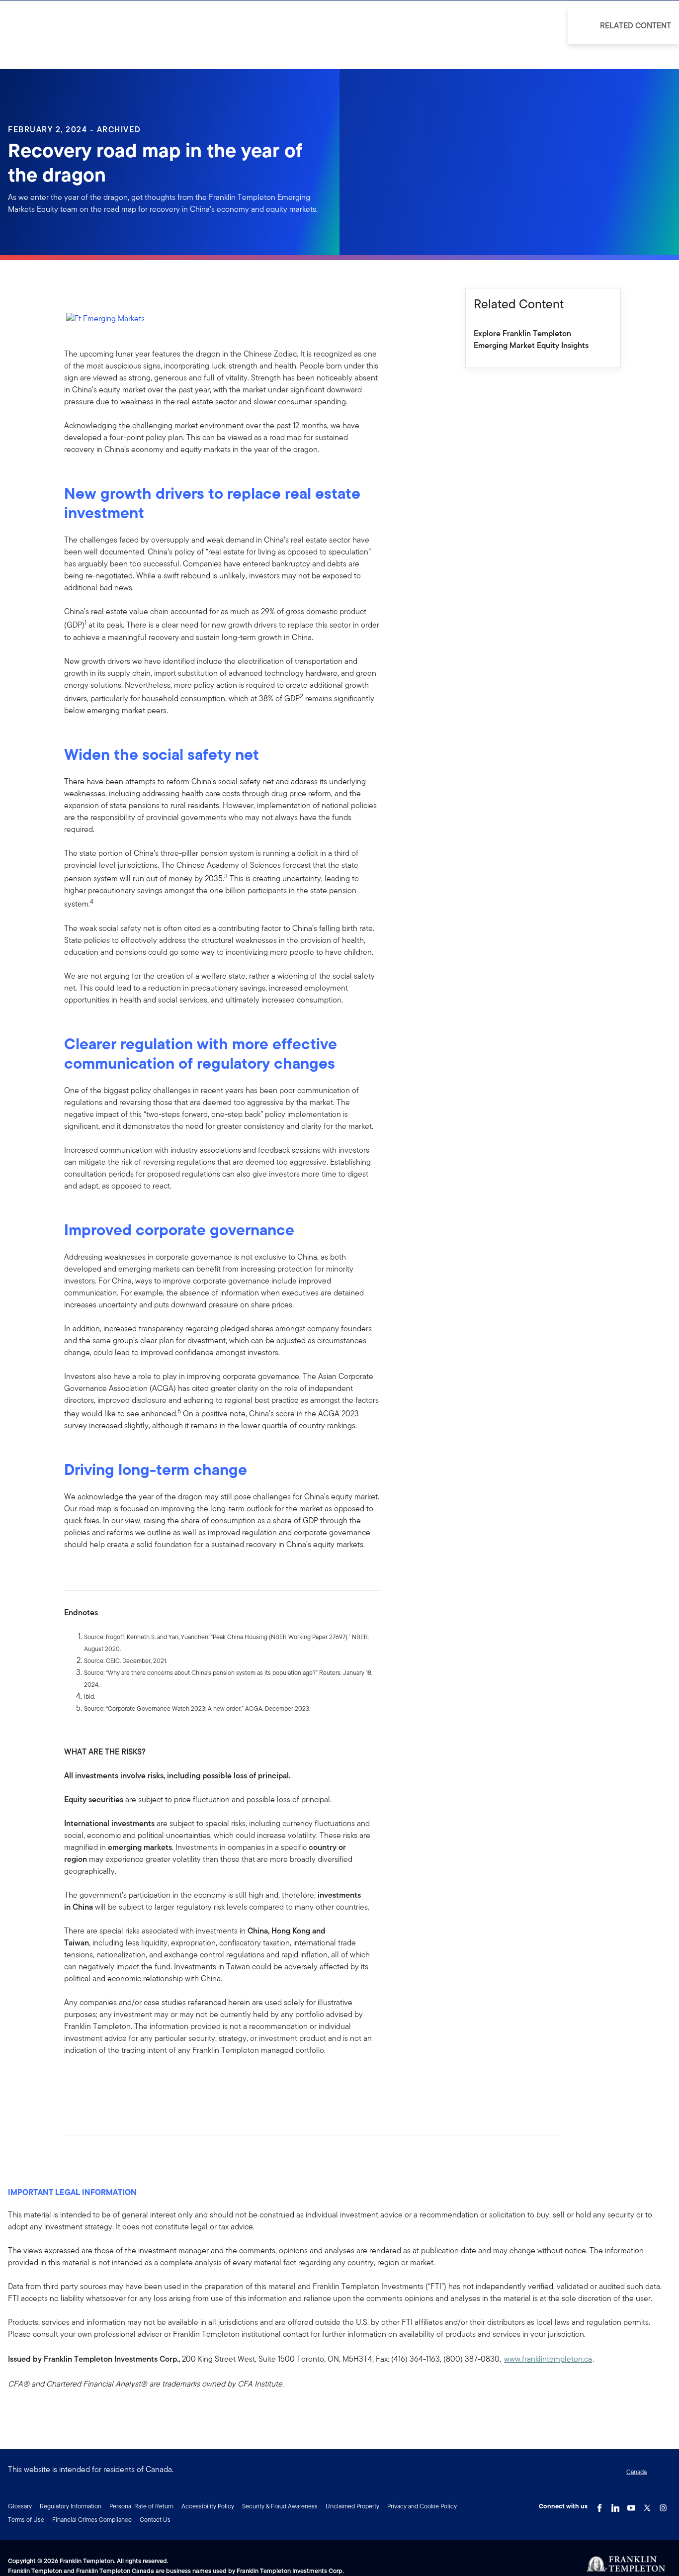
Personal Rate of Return (141, 2506)
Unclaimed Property (352, 2506)
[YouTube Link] (631, 2505)
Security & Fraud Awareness (280, 2506)
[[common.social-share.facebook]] (72, 2082)
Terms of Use (26, 2520)
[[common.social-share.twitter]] (104, 2082)
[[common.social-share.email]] (120, 2082)
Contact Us (155, 2520)
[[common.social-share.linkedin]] (88, 2082)
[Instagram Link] (663, 2505)
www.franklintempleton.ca (548, 2359)
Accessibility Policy (208, 2506)
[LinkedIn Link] (615, 2505)
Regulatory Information (71, 2506)
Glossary (20, 2506)
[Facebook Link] (599, 2505)
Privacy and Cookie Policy (422, 2506)
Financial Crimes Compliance (92, 2520)
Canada (637, 2472)
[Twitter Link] (647, 2505)
